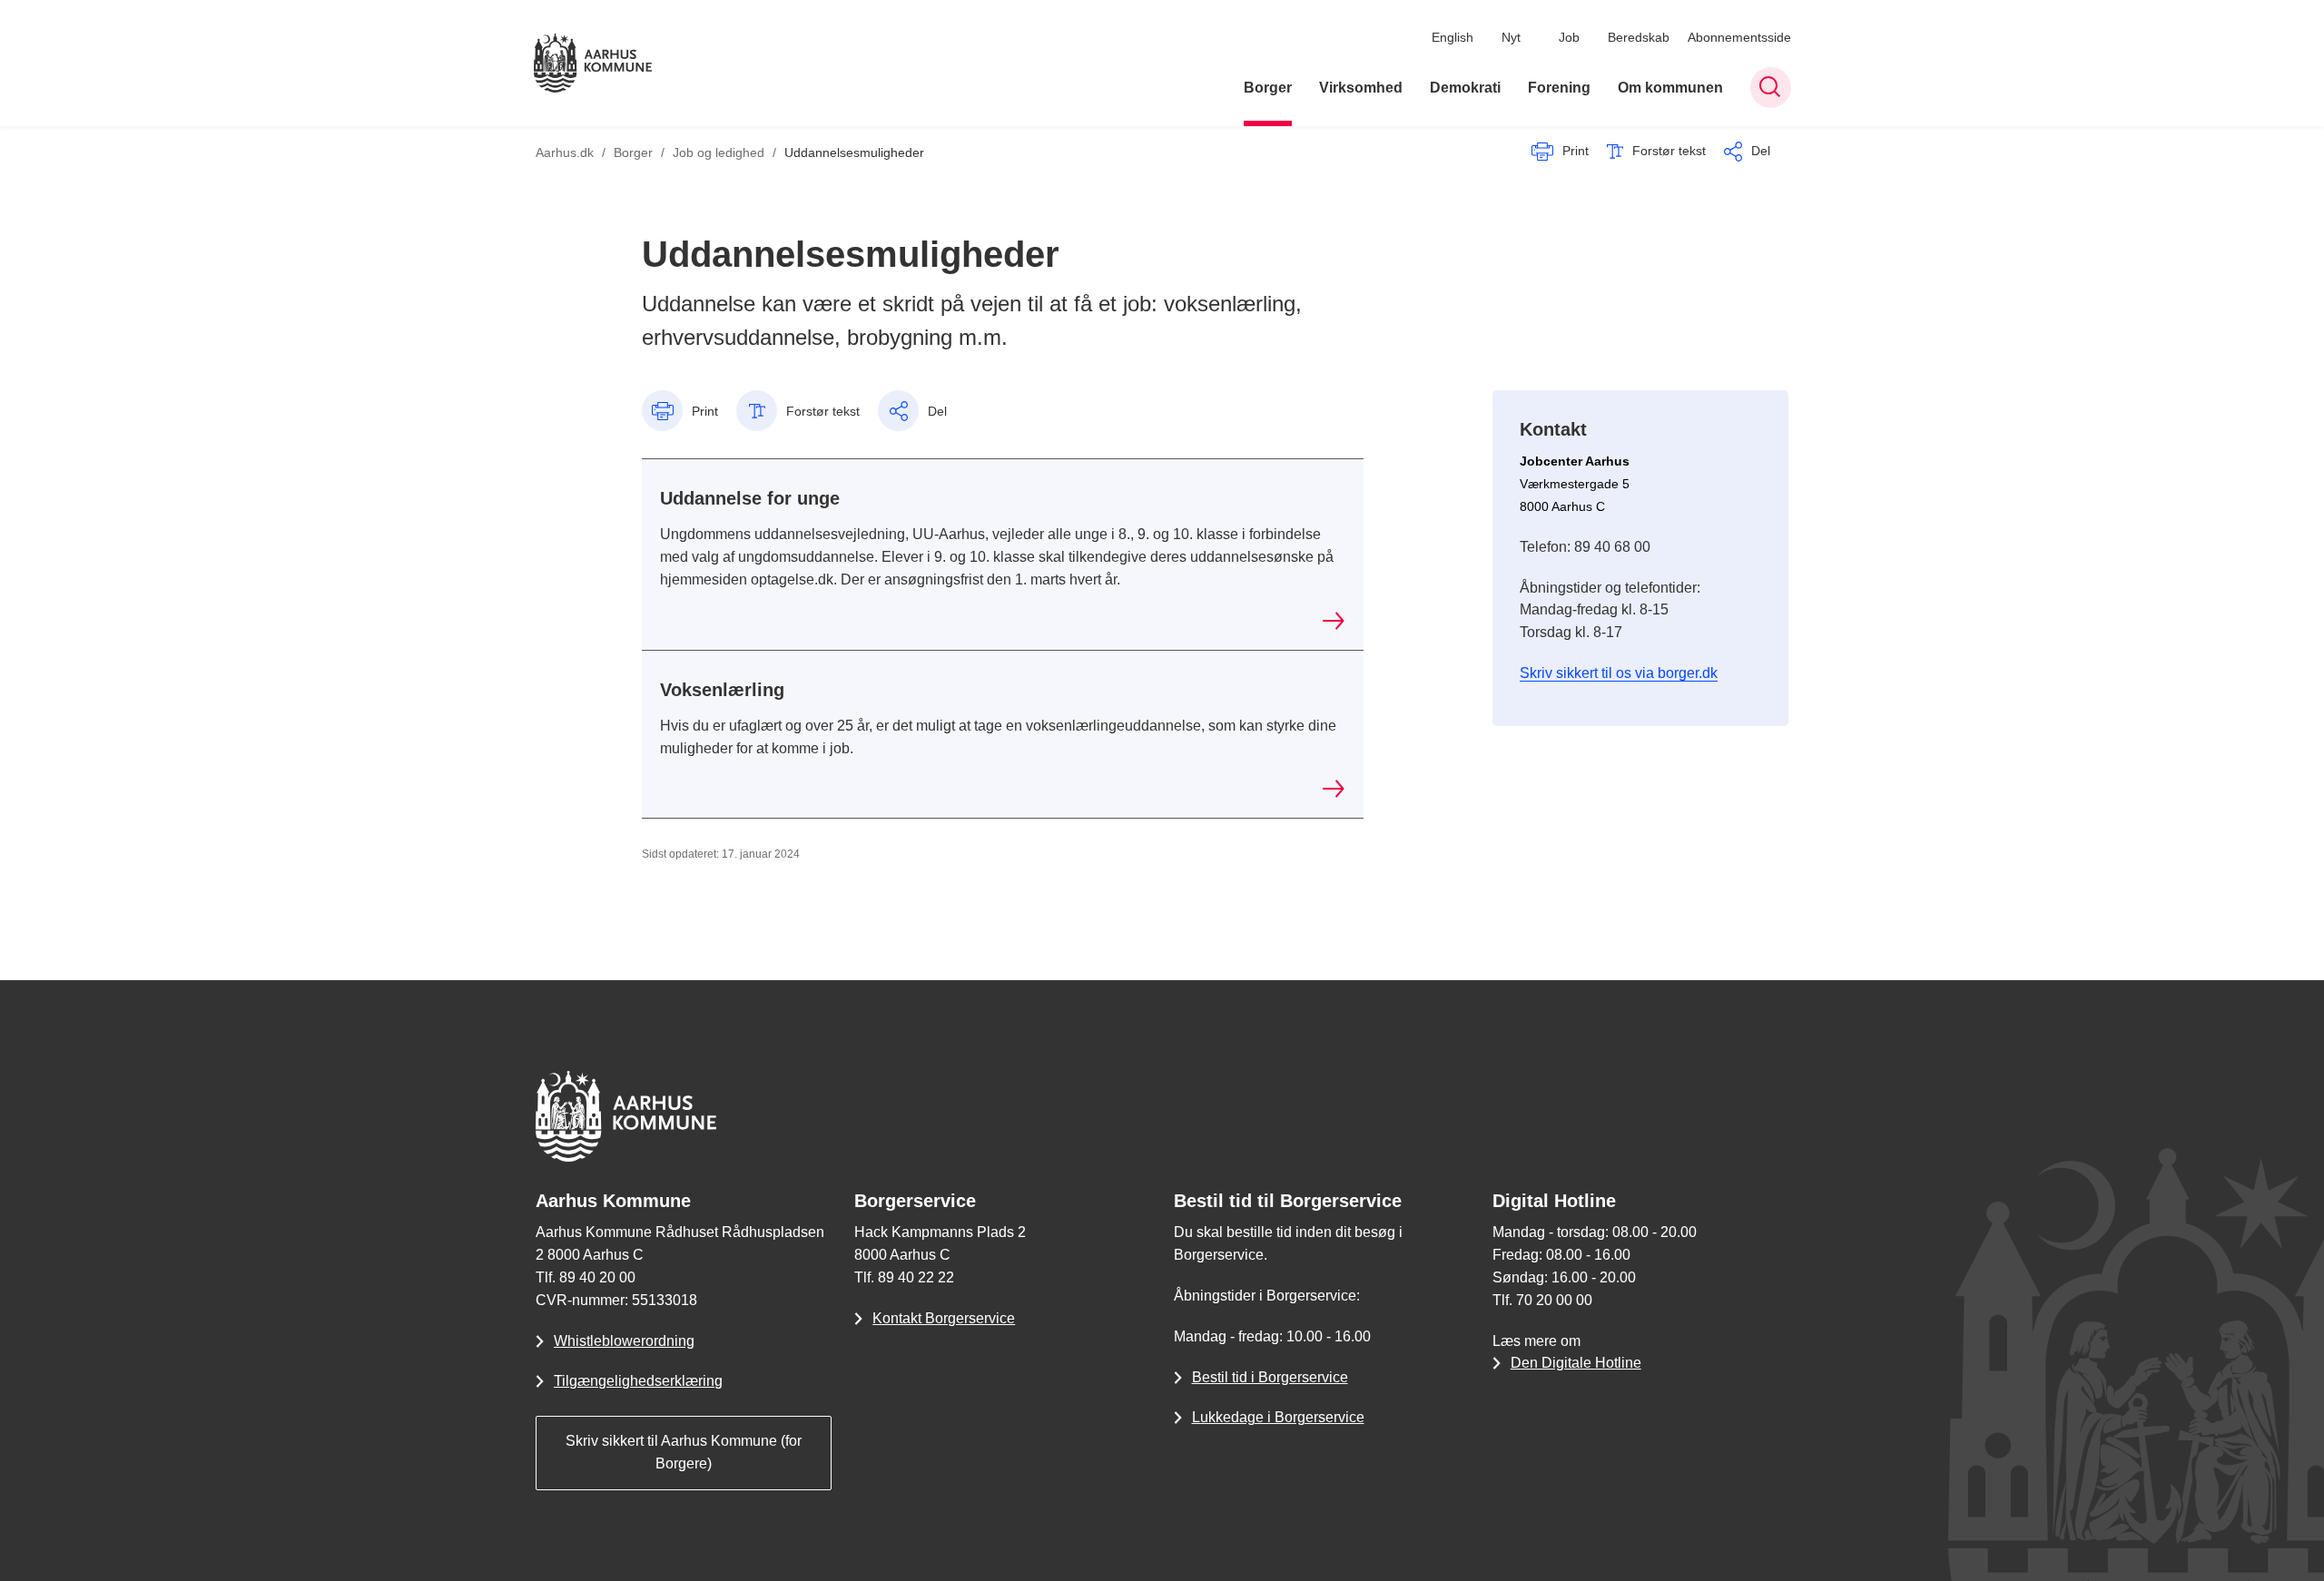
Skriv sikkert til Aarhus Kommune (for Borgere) (684, 1452)
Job (1569, 37)
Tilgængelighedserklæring (638, 1381)
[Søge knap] (1771, 88)
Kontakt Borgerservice (944, 1318)
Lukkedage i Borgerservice (1278, 1417)
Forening (1559, 88)
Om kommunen (1670, 88)
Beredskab (1639, 37)
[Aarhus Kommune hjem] (593, 63)
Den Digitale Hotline (1576, 1363)
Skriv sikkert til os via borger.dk (1619, 673)
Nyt (1511, 37)
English (1452, 37)
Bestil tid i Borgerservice (1270, 1377)
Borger (1268, 88)
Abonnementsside (1739, 37)
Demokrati (1465, 88)
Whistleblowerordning (624, 1341)
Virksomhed (1361, 88)
